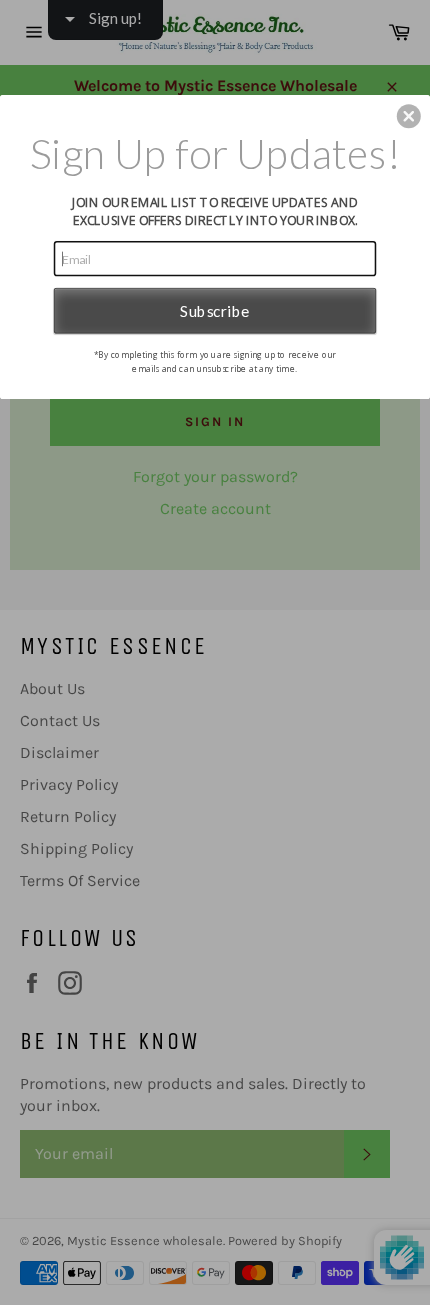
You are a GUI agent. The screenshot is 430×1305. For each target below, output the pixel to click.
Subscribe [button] (214, 310)
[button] (409, 116)
